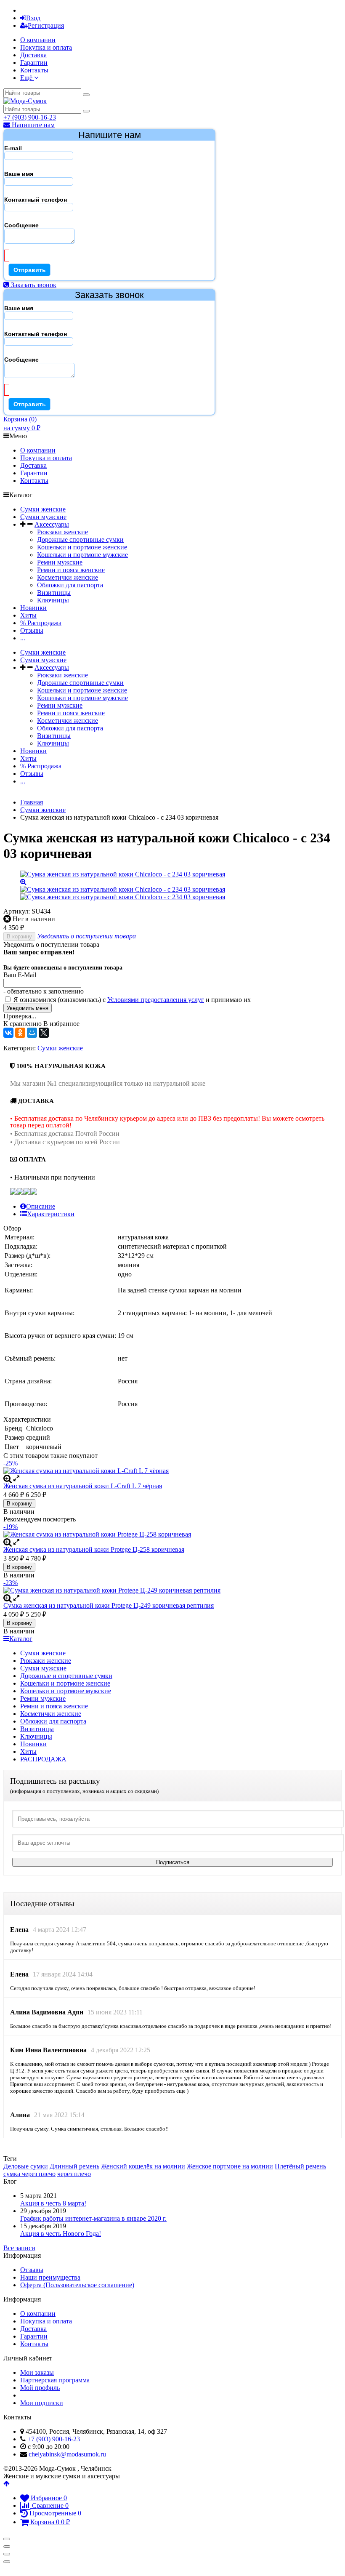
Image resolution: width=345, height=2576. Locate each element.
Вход (33, 18)
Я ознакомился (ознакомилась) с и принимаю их (131, 1000)
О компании (38, 40)
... (23, 638)
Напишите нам (32, 125)
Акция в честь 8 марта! (53, 2203)
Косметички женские (68, 577)
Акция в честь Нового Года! (61, 2234)
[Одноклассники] (20, 1033)
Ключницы (53, 600)
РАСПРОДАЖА (43, 1759)
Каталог (21, 1639)
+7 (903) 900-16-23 (30, 117)
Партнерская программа (55, 2380)
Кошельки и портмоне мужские (82, 555)
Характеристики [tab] (51, 1214)
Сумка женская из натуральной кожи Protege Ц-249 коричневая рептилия (109, 1605)
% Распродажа (41, 623)
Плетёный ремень (300, 2166)
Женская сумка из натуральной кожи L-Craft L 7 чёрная (83, 1486)
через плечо (74, 2174)
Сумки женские (43, 509)
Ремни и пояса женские (71, 570)
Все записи (19, 2248)
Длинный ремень (74, 2166)
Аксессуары (52, 524)
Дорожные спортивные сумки (80, 539)
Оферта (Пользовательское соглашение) (77, 2285)
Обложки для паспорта (70, 585)
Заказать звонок (33, 285)
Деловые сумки (26, 2166)
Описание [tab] (41, 1206)
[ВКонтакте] (8, 1033)
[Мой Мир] (32, 1033)
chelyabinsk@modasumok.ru (67, 2454)
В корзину (19, 936)
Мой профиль (40, 2388)
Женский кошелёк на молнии (143, 2166)
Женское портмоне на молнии (230, 2166)
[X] (44, 1033)
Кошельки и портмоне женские (82, 547)
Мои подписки (42, 2403)
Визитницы (54, 593)
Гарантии (34, 63)
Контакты (34, 70)
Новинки (33, 608)
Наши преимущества (50, 2277)
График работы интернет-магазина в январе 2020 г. (93, 2218)
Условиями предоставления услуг (156, 1000)
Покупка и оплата (46, 47)
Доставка (33, 55)
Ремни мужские (60, 562)
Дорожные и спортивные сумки (66, 1676)
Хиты (28, 615)
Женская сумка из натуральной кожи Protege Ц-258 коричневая (94, 1549)
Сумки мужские (43, 517)
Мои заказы (37, 2372)
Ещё (27, 78)
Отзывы (32, 630)
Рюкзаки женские (62, 532)
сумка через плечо (29, 2174)
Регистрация (46, 25)
